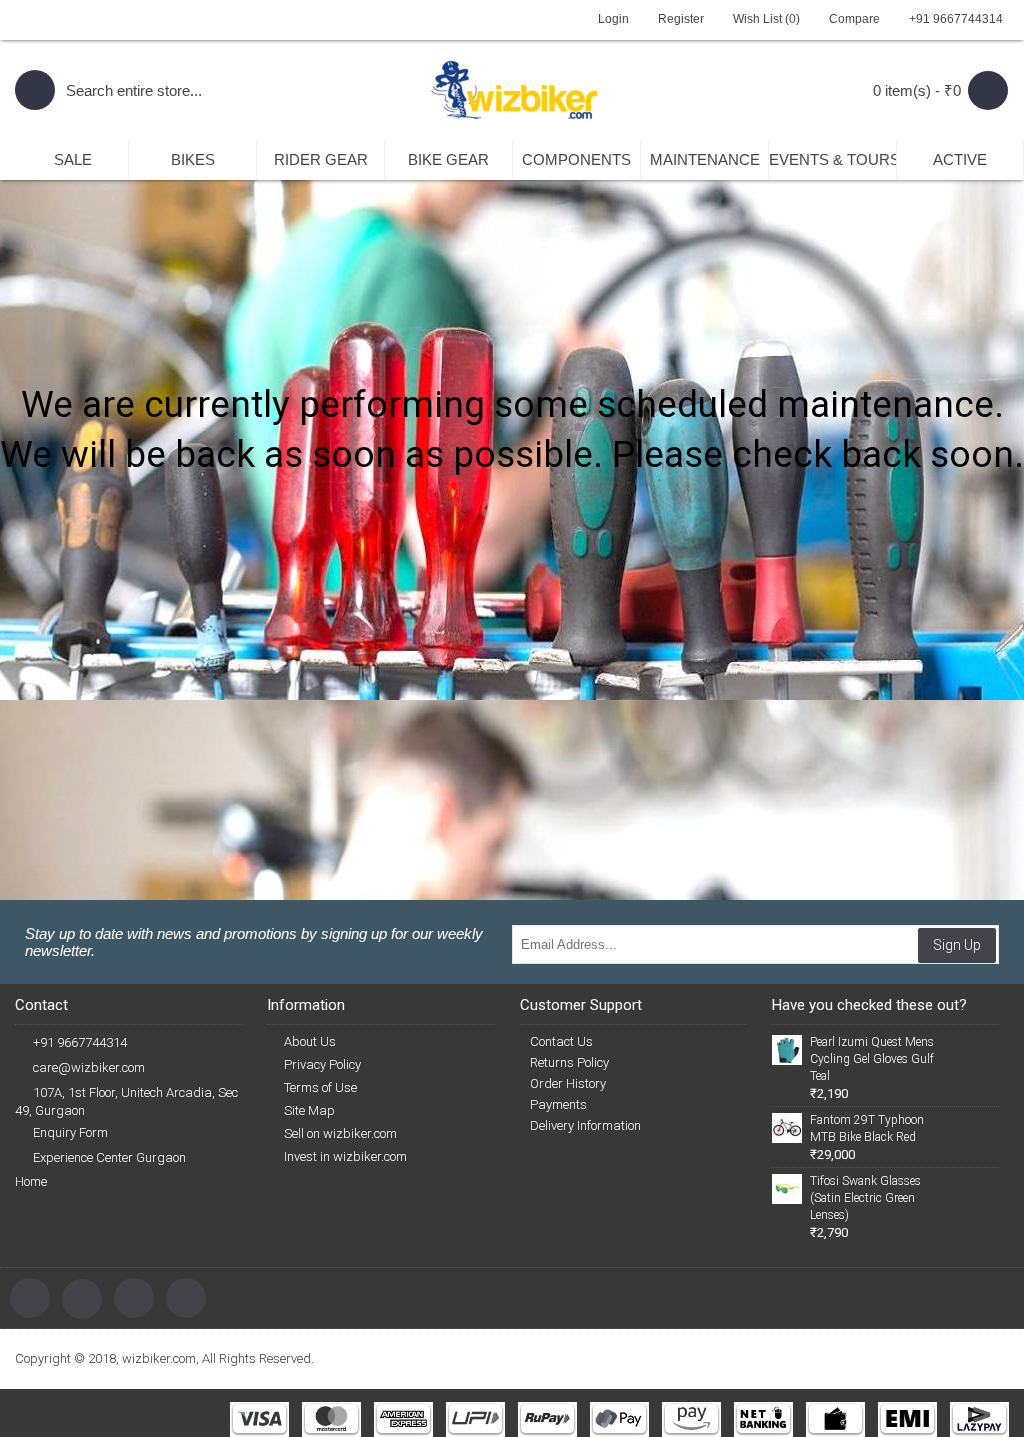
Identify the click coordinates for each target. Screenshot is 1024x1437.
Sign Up (957, 945)
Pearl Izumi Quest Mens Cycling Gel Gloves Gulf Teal (872, 1059)
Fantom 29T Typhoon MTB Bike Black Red (867, 1128)
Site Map (309, 1110)
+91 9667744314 (80, 1042)
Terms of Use (320, 1087)
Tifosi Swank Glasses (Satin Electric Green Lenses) (865, 1198)
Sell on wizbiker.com (340, 1133)
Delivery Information (585, 1125)
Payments (558, 1104)
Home (31, 1181)
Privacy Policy (322, 1064)
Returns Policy (569, 1062)
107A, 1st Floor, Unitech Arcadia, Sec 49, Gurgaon (126, 1101)
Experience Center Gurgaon (109, 1157)
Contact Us (561, 1041)
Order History (568, 1083)
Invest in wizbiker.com (345, 1156)
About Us (310, 1041)
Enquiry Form (70, 1132)
